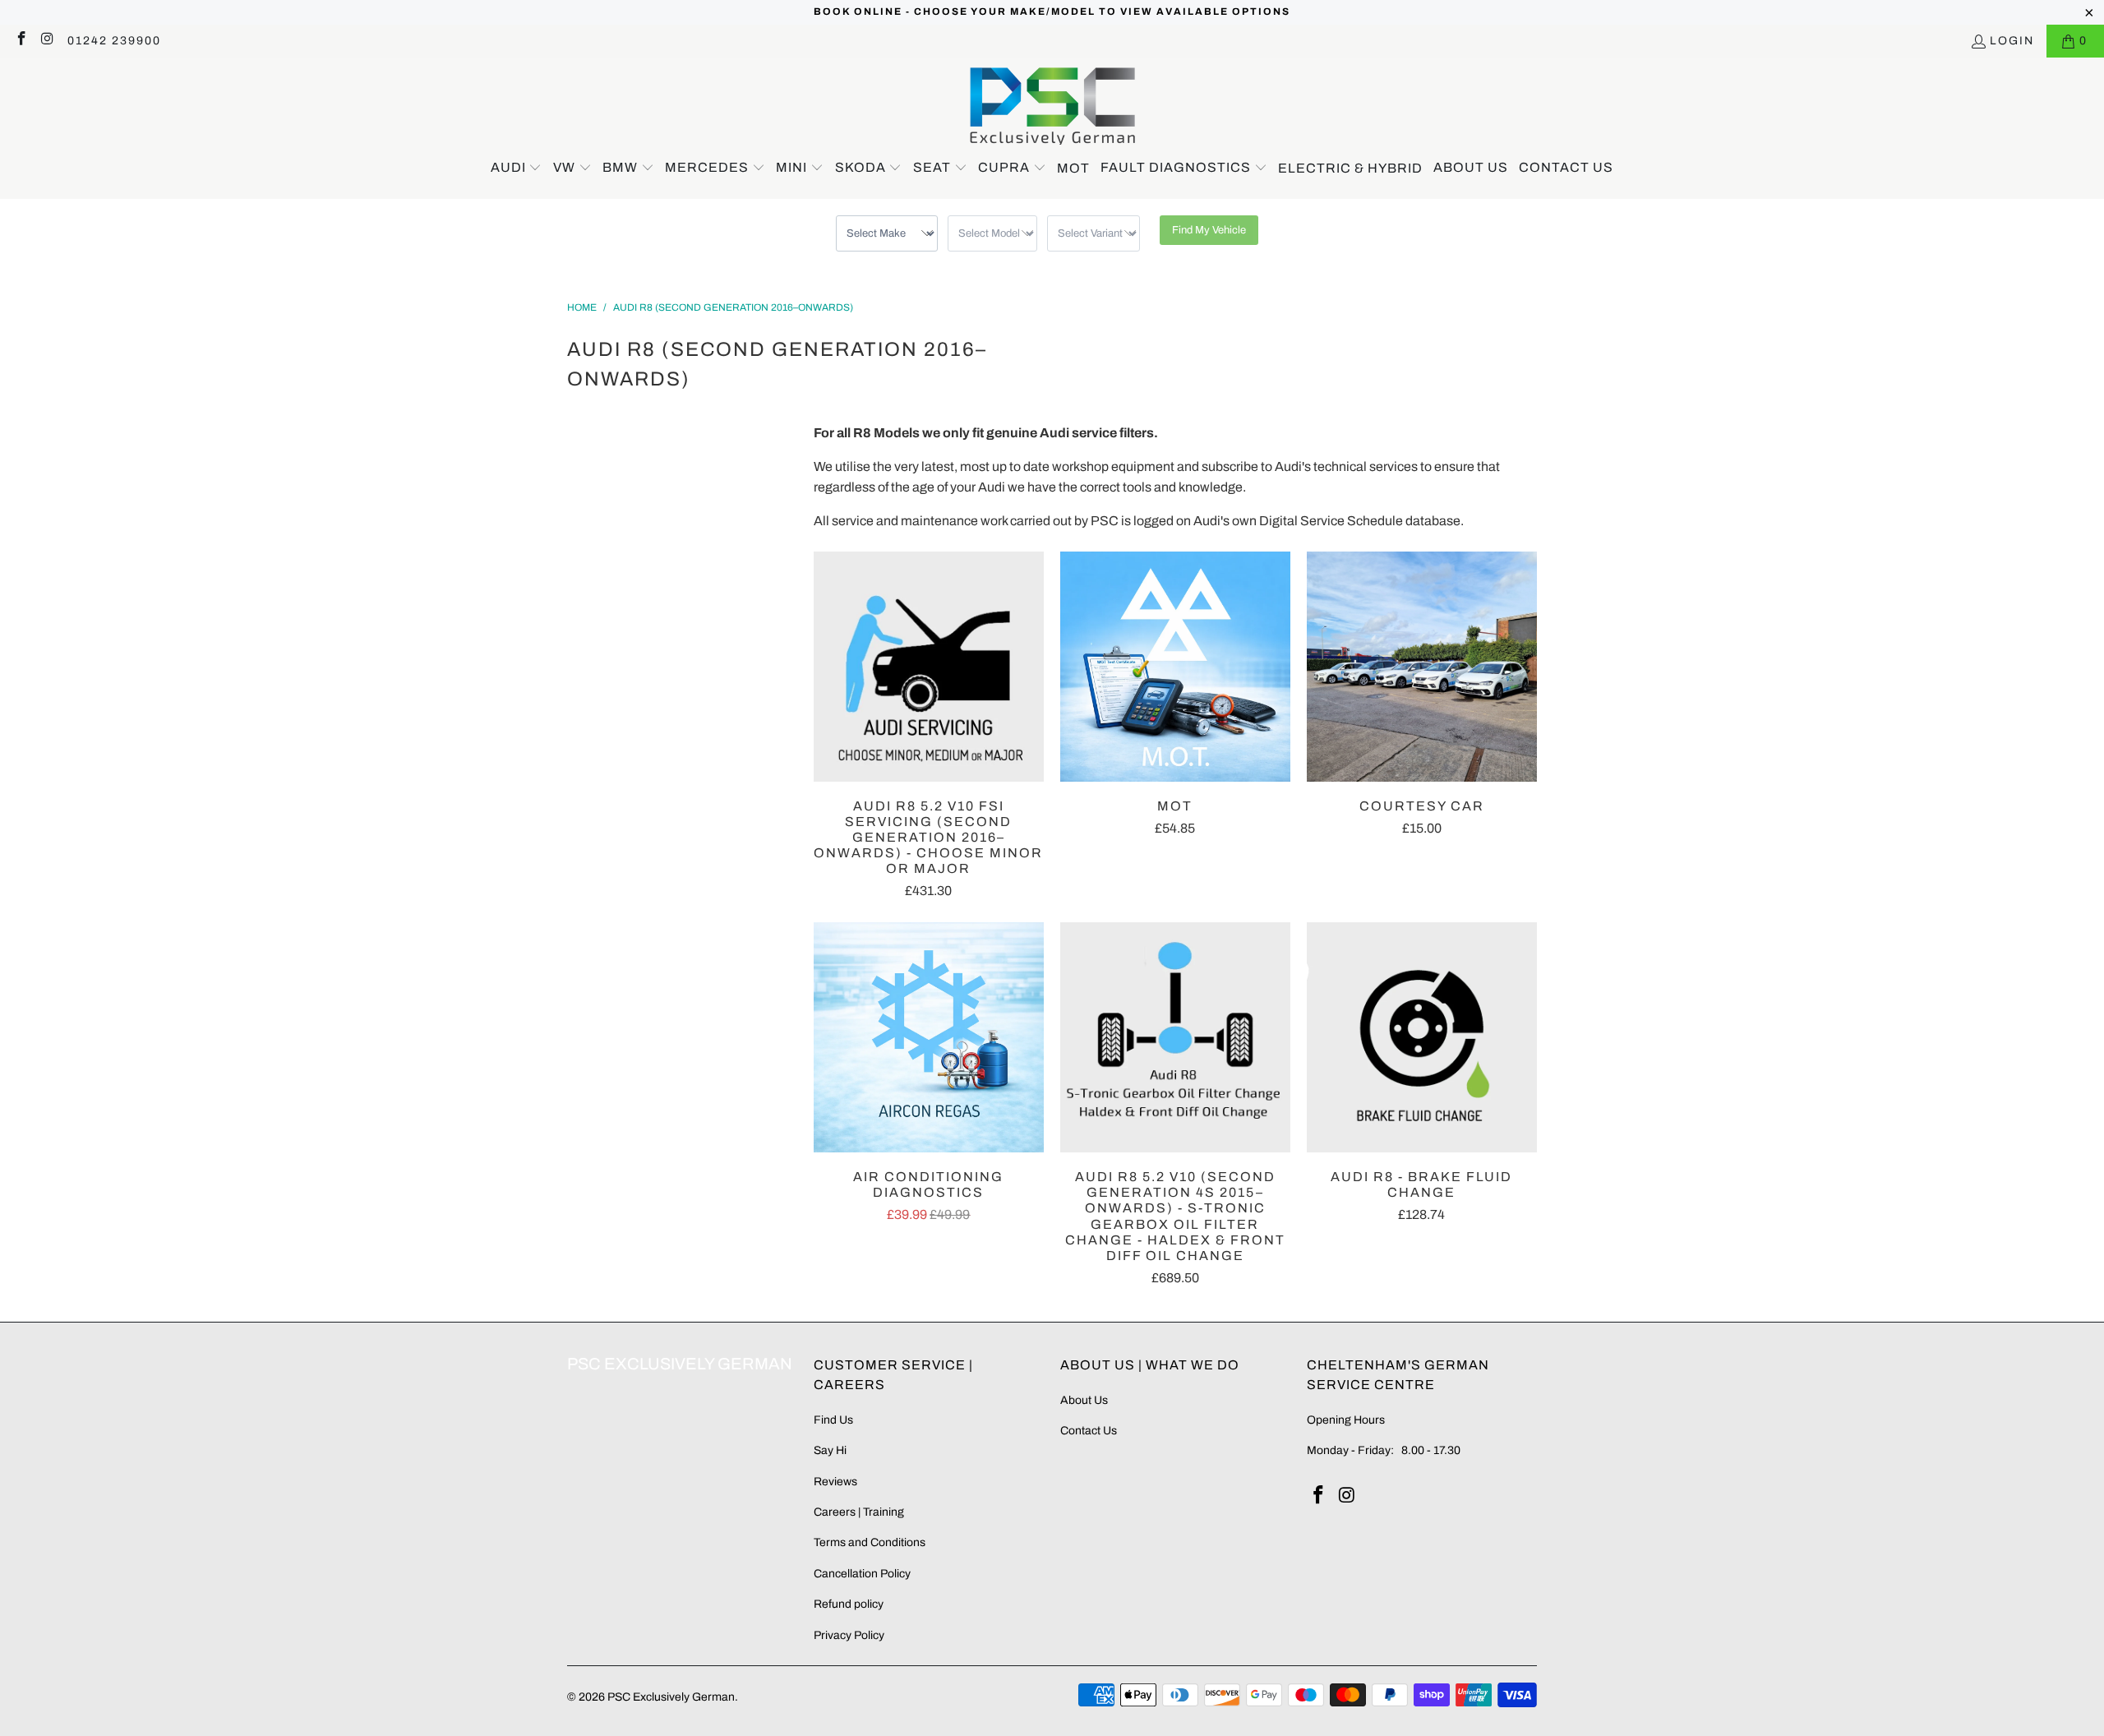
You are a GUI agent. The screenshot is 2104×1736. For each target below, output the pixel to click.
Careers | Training (859, 1512)
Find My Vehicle (1209, 230)
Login (2012, 41)
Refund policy (849, 1604)
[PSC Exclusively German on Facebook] (21, 41)
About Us (1084, 1400)
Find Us (833, 1420)
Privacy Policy (849, 1635)
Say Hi (830, 1450)
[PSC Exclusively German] (1052, 106)
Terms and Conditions (870, 1542)
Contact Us (1089, 1431)
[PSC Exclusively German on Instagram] (48, 41)
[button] (517, 169)
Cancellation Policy (862, 1574)
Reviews (835, 1482)
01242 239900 (114, 41)
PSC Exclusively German (671, 1697)
